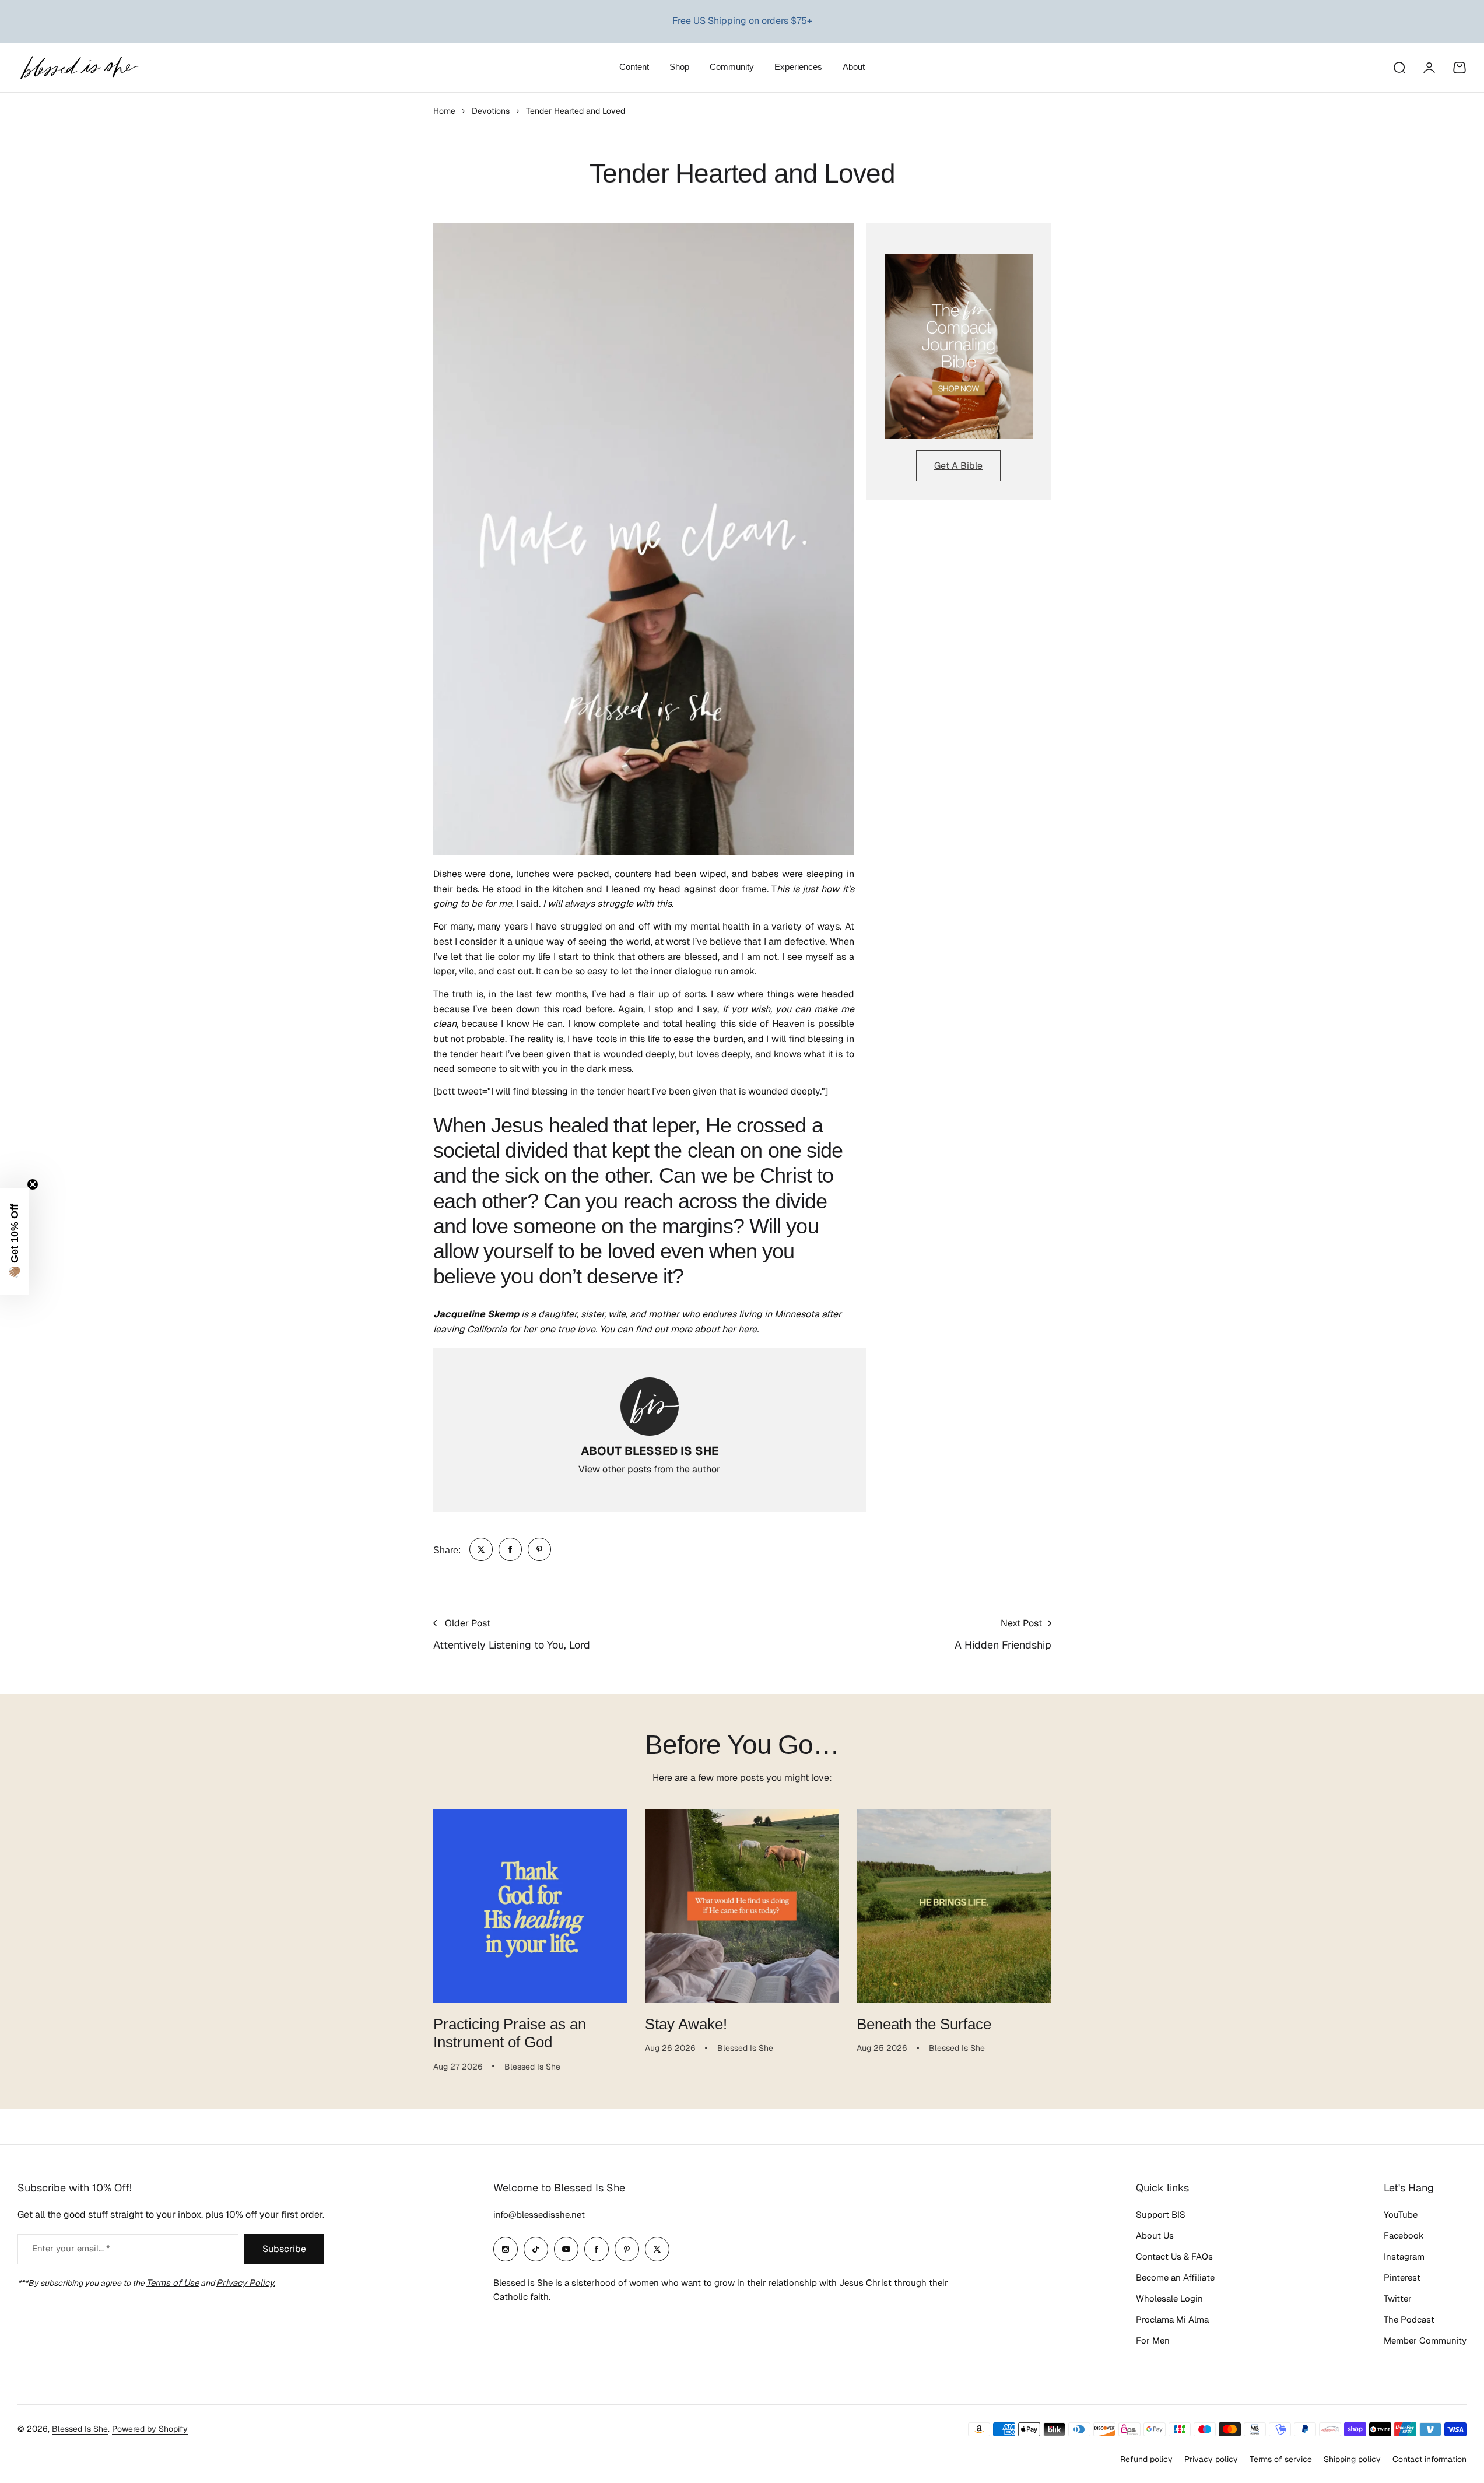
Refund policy (1146, 2459)
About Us (1155, 2235)
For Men (1153, 2340)
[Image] (959, 346)
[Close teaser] (33, 1184)
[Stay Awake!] (742, 1906)
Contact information (1429, 2459)
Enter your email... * (71, 2248)
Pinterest (1402, 2277)
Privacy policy (1211, 2459)
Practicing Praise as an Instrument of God (510, 2033)
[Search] (1399, 68)
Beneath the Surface (924, 2024)
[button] (15, 1241)
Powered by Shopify (150, 2429)
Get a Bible (958, 466)
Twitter (1398, 2298)
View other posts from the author (649, 1469)
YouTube (1401, 2214)
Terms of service (1281, 2459)
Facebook (1404, 2235)
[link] (481, 1549)
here (748, 1329)
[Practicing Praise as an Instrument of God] (530, 1906)
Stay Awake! (686, 2024)
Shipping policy (1352, 2459)
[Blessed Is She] (79, 67)
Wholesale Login (1169, 2298)
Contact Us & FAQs (1174, 2256)
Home (444, 111)
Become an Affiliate (1175, 2277)
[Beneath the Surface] (954, 1906)
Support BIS (1161, 2214)
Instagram (1404, 2256)
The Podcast (1409, 2319)
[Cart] (1460, 68)
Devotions (491, 111)
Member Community (1425, 2340)
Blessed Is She (80, 2429)
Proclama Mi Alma (1172, 2319)
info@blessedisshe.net (539, 2214)
